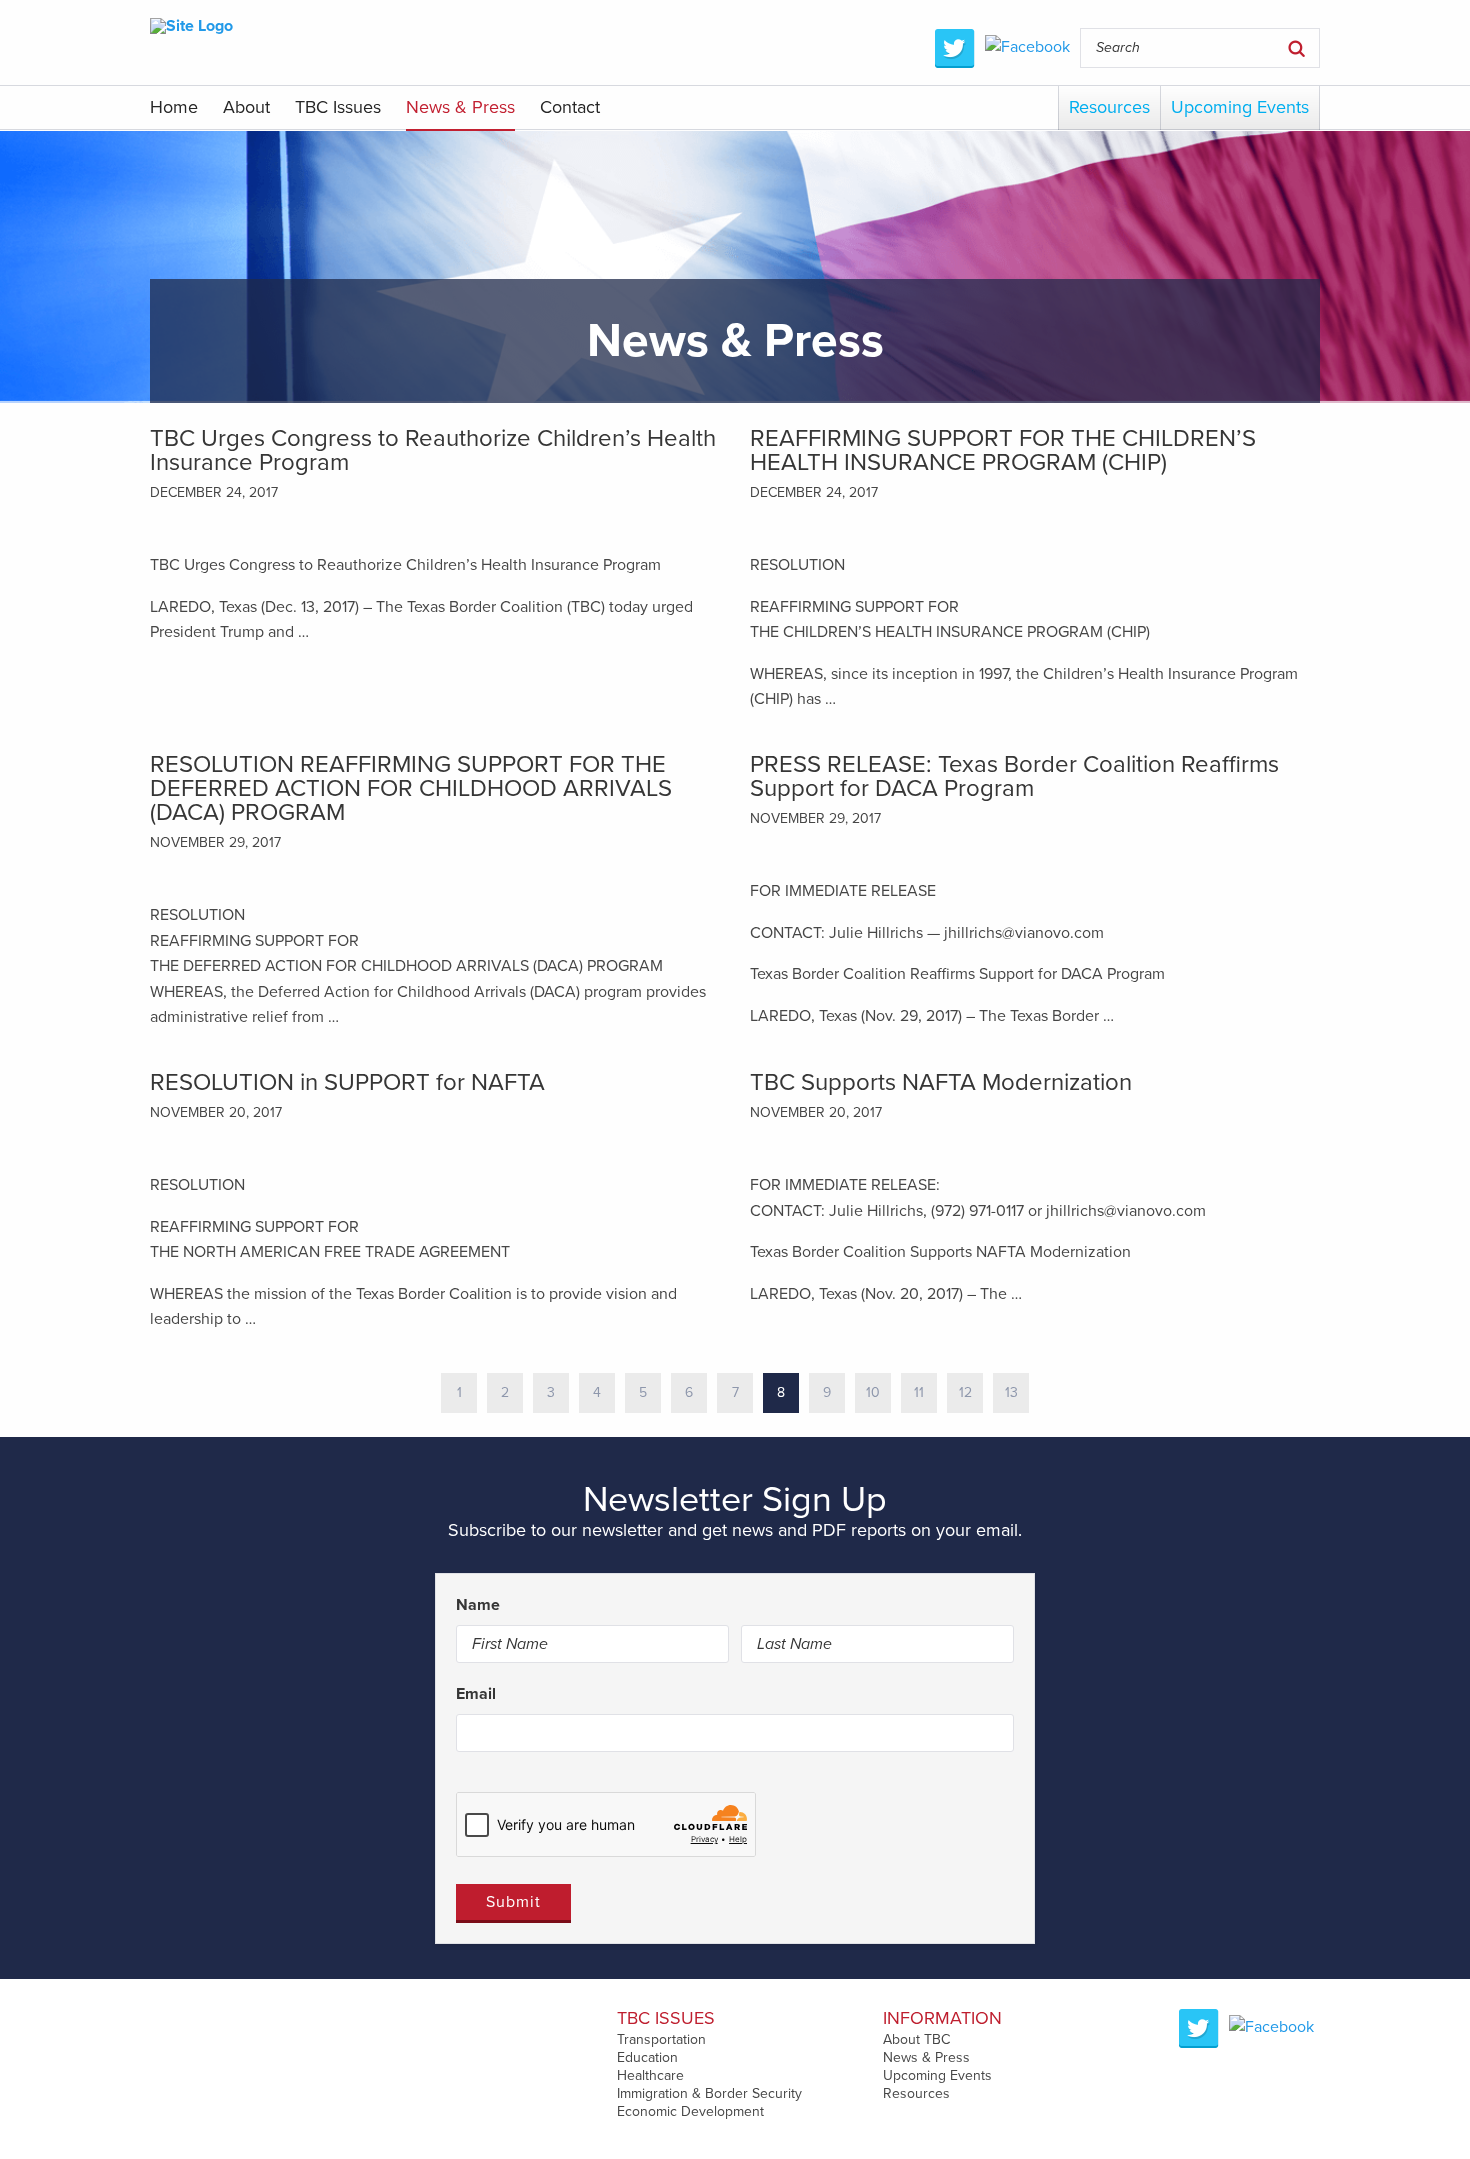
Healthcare (650, 2075)
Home (174, 107)
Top (1422, 2111)
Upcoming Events (1240, 107)
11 (919, 1392)
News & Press (460, 107)
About (246, 107)
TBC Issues (338, 107)
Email (476, 1694)
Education (647, 2057)
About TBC (916, 2039)
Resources (1109, 107)
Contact (570, 107)
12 (965, 1392)
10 (873, 1392)
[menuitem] (174, 108)
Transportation (661, 2039)
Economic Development (690, 2111)
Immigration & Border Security (709, 2093)
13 (1011, 1392)
